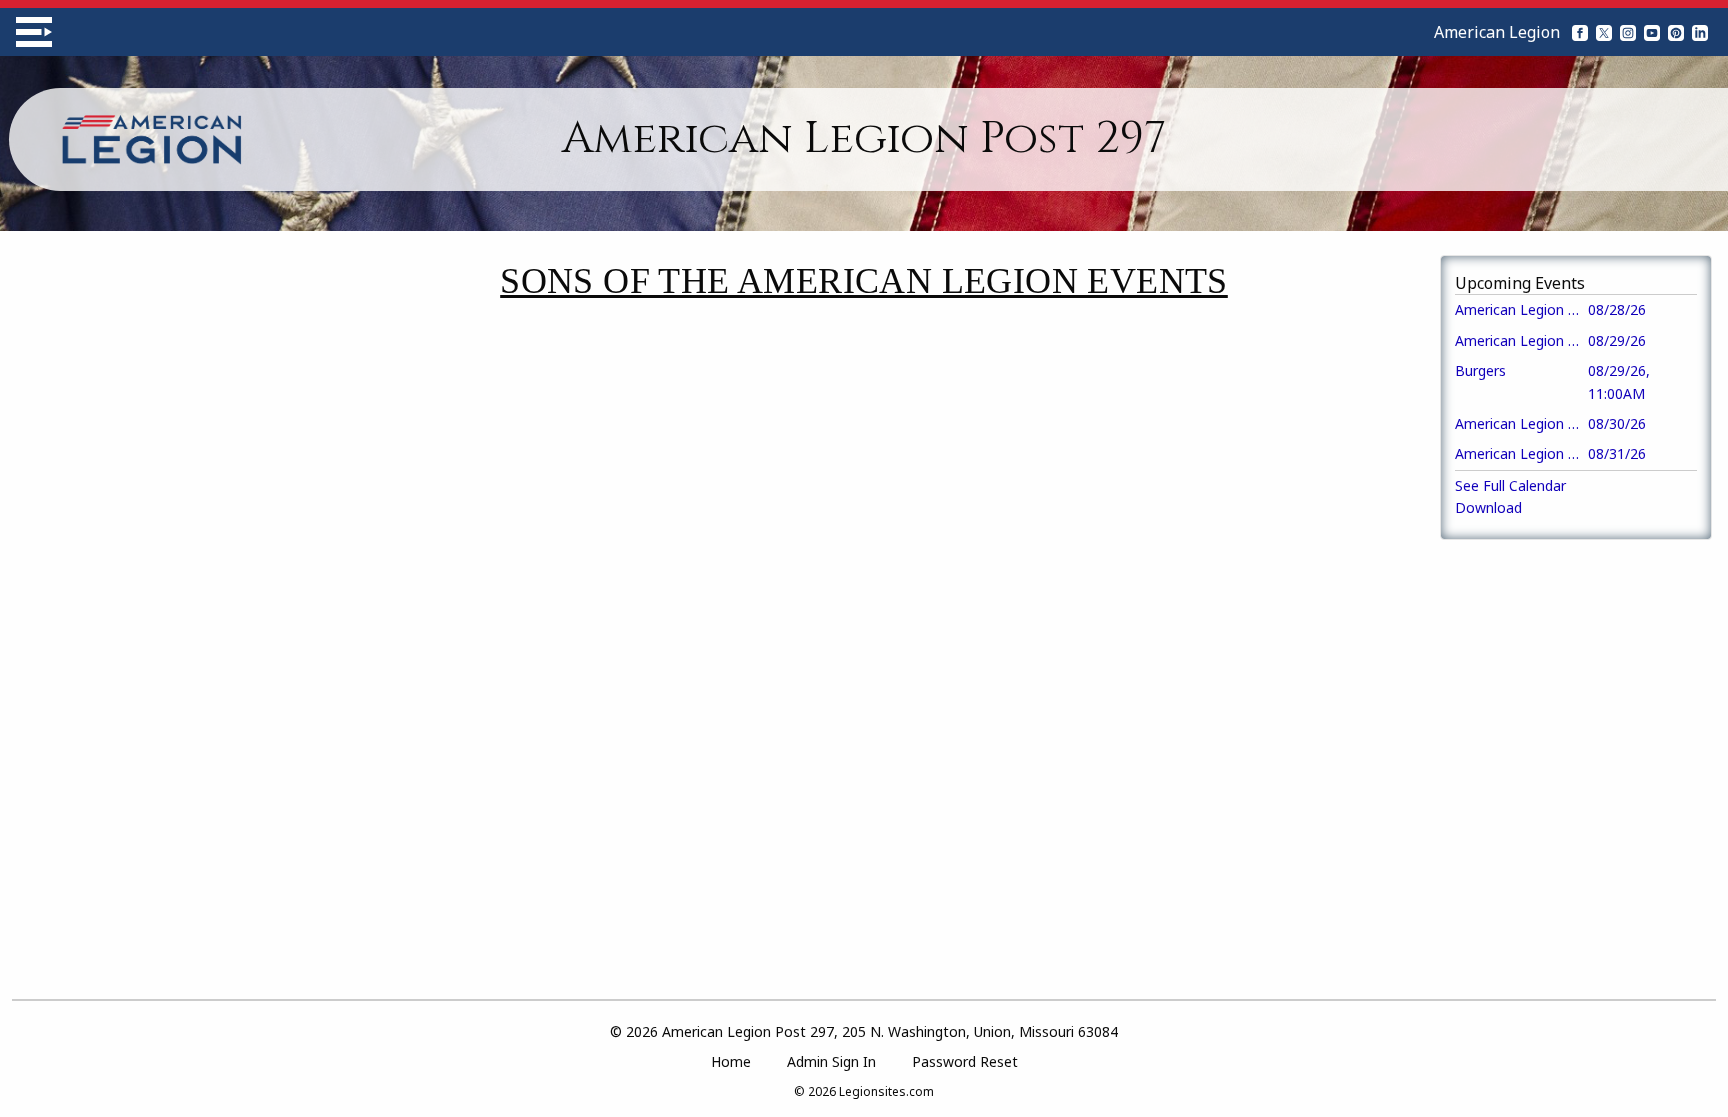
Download (1488, 507)
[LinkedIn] (1700, 32)
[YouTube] (1652, 32)
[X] (1604, 32)
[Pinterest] (1676, 32)
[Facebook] (1580, 32)
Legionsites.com (886, 1091)
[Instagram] (1628, 32)
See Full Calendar (1510, 485)
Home (731, 1061)
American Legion (1497, 32)
